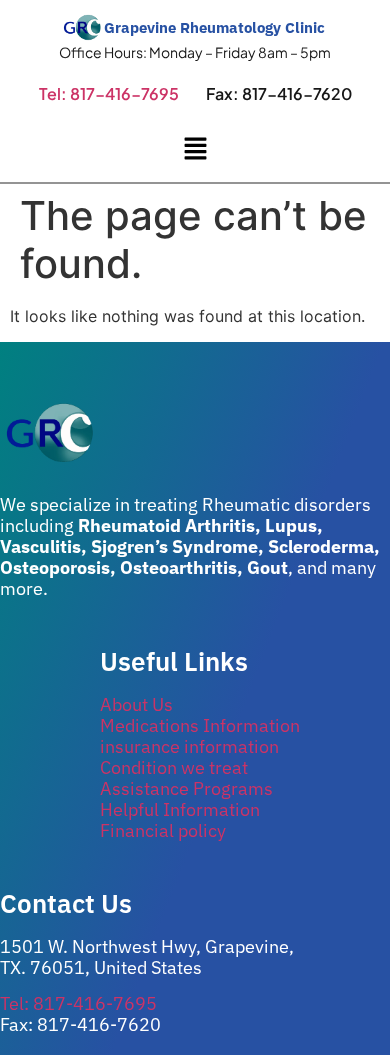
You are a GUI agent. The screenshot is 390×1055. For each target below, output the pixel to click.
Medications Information (200, 725)
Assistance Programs (186, 788)
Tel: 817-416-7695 (109, 93)
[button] (195, 149)
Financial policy (163, 830)
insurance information (189, 746)
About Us (136, 704)
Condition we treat (174, 767)
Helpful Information (180, 809)
